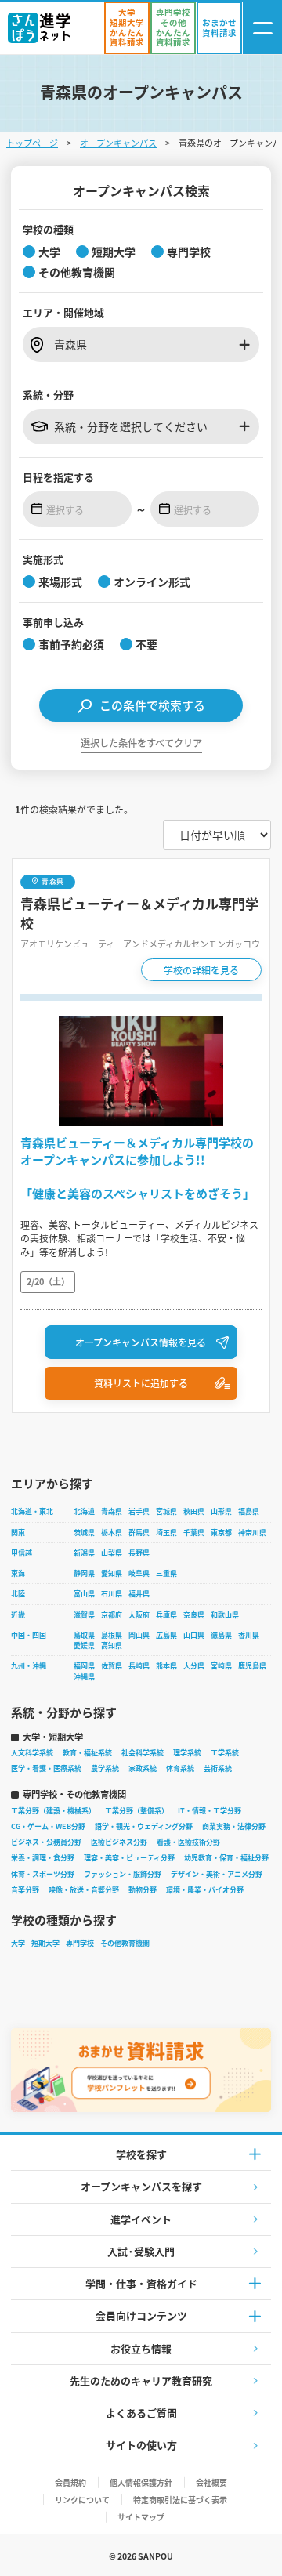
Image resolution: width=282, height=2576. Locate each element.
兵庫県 (166, 1615)
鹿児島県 (252, 1666)
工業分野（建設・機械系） (53, 1811)
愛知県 (112, 1573)
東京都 (221, 1533)
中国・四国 (29, 1635)
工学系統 (225, 1753)
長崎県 (139, 1666)
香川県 (249, 1635)
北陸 (18, 1594)
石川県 (112, 1594)
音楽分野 (25, 1890)
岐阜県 (139, 1573)
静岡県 (84, 1573)
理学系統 (187, 1753)
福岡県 (84, 1666)
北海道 (84, 1511)
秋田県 (194, 1511)
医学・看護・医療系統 (46, 1768)
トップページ (32, 143)
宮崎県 (221, 1666)
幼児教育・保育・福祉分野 (226, 1858)
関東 (18, 1533)
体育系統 (180, 1768)
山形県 (221, 1511)
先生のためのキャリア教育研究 (141, 2380)
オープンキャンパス (118, 143)
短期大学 (45, 1943)
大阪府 (139, 1615)
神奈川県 (252, 1533)
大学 (18, 1943)
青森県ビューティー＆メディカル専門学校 (139, 913)
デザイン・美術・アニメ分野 (217, 1874)
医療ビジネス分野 (119, 1842)
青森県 (112, 1511)
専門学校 (80, 1943)
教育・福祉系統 (87, 1753)
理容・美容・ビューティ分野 (129, 1858)
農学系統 (105, 1768)
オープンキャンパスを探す (141, 2186)
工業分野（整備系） (137, 1811)
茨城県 (84, 1533)
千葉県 (194, 1533)
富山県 (84, 1594)
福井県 (139, 1594)
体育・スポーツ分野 (43, 1874)
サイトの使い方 (141, 2445)
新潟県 (84, 1553)
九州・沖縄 (29, 1666)
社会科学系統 (143, 1753)
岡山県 (139, 1635)
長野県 (139, 1553)
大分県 (194, 1666)
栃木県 (112, 1533)
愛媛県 (84, 1645)
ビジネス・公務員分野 (46, 1842)
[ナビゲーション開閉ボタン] (262, 28)
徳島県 (221, 1635)
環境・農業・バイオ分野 (205, 1890)
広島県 (166, 1635)
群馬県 (139, 1533)
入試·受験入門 (141, 2251)
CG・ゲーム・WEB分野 (48, 1826)
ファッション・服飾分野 (123, 1874)
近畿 (18, 1615)
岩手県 (139, 1511)
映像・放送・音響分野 (84, 1890)
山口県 (194, 1635)
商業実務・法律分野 (234, 1826)
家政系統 (143, 1768)
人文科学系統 (32, 1753)
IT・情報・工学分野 (210, 1811)
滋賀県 (84, 1615)
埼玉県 (166, 1533)
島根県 (112, 1635)
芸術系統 (218, 1768)
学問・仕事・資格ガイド (141, 2283)
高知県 (112, 1645)
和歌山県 (225, 1615)
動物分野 (143, 1890)
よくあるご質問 (141, 2413)
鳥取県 (84, 1635)
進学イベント (141, 2219)
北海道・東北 (32, 1511)
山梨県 (112, 1553)
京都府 (112, 1615)
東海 (18, 1573)
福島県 (249, 1511)
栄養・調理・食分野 (43, 1858)
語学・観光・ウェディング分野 (144, 1826)
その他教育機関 (125, 1943)
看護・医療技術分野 (188, 1842)
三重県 (166, 1573)
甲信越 (22, 1553)
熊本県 (166, 1666)
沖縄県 (84, 1677)
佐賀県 (112, 1666)
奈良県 (194, 1615)
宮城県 (166, 1511)
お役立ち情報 (141, 2348)
